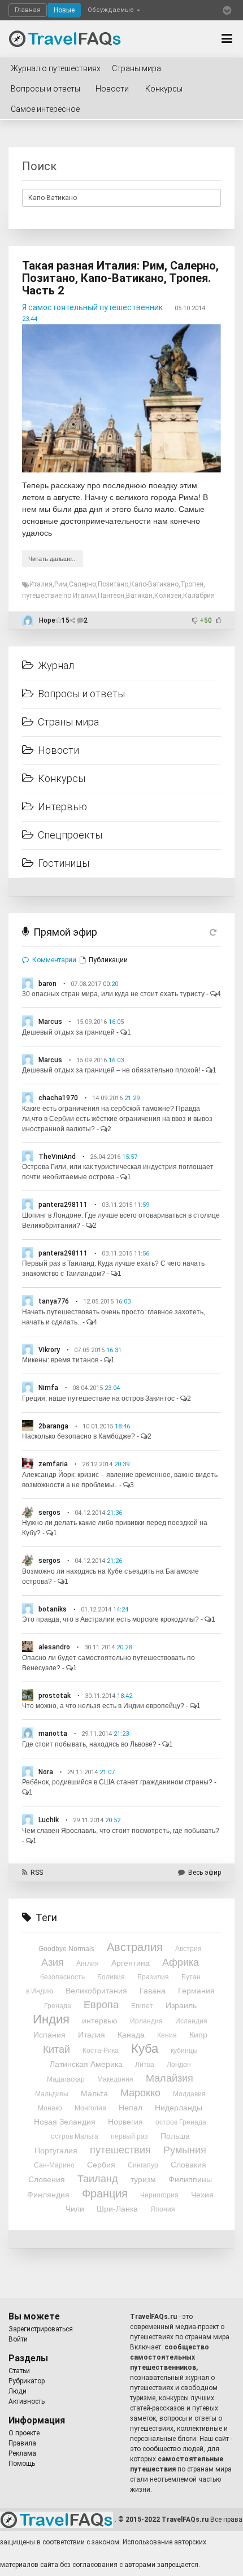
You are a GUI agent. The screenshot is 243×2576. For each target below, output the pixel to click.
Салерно (83, 584)
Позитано (113, 584)
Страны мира (136, 68)
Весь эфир (205, 1873)
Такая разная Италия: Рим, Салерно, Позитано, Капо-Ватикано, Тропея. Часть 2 (120, 278)
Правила (22, 2443)
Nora (46, 1772)
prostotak (55, 1696)
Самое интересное (45, 109)
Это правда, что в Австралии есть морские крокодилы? (110, 1619)
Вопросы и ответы (45, 89)
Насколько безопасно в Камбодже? (79, 1436)
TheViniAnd (57, 1157)
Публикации (108, 960)
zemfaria (53, 1464)
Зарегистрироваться (41, 2329)
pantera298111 (63, 1205)
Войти (18, 2339)
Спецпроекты (70, 835)
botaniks (53, 1609)
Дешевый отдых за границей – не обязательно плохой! (111, 1070)
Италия (41, 584)
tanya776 (54, 1301)
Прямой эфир (65, 932)
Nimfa (48, 1388)
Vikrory (49, 1350)
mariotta (53, 1734)
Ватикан (139, 596)
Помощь (22, 2464)
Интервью (62, 807)
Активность (27, 2401)
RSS (37, 1873)
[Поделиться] (73, 620)
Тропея (192, 584)
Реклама (22, 2453)
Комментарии (54, 960)
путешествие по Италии (59, 596)
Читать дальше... (53, 559)
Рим (61, 584)
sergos (49, 1513)
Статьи (19, 2371)
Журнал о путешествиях (56, 68)
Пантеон (111, 596)
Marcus (50, 1022)
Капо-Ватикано (154, 584)
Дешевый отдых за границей (68, 1032)
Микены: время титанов (60, 1360)
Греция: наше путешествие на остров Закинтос (98, 1398)
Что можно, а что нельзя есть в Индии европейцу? (103, 1706)
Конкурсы (164, 89)
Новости (112, 89)
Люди (18, 2391)
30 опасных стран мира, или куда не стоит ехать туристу (113, 994)
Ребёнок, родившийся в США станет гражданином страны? (117, 1782)
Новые (64, 10)
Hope (47, 620)
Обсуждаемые (112, 10)
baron (47, 984)
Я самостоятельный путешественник (92, 307)
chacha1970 (58, 1098)
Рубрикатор (27, 2381)
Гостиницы (64, 863)
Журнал (56, 665)
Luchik (49, 1820)
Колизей (168, 596)
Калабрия (199, 596)
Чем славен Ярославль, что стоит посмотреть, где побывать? (121, 1831)
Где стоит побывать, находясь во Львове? (89, 1744)
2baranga (53, 1426)
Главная (28, 10)
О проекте (24, 2433)
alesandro (54, 1647)
